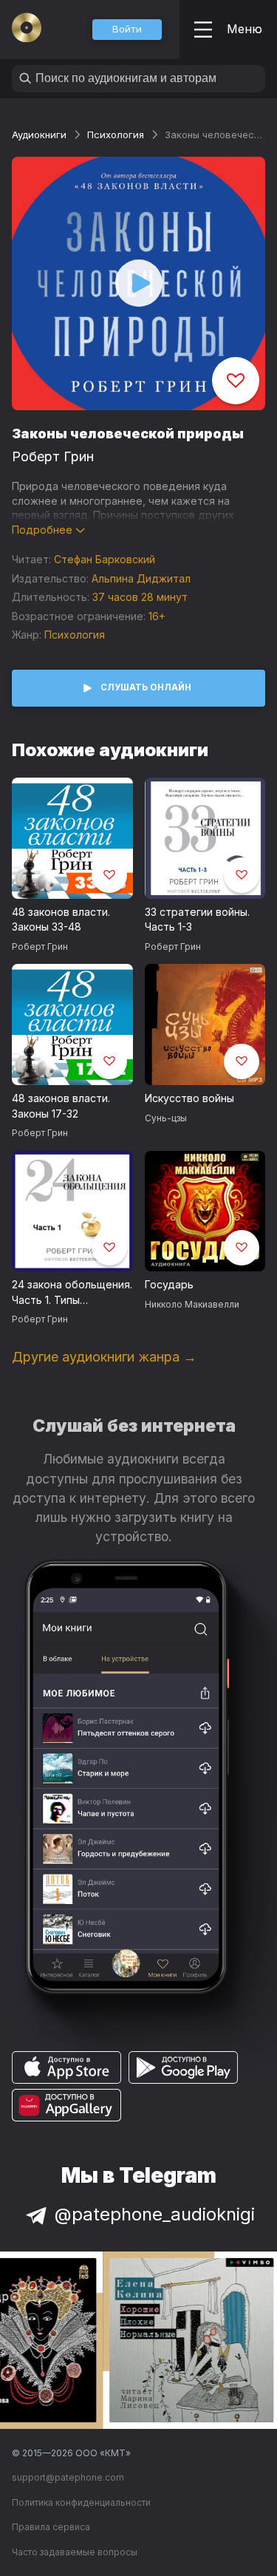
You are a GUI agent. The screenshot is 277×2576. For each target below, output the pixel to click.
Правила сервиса (51, 2527)
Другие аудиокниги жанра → (104, 1357)
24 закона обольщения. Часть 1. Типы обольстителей (72, 1293)
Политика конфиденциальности (81, 2502)
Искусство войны (189, 1098)
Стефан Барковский (105, 559)
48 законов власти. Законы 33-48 (61, 920)
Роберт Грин (53, 456)
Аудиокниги (39, 135)
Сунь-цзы (166, 1118)
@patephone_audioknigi (155, 2214)
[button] (127, 30)
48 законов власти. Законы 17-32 (61, 1106)
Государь (169, 1284)
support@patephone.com (68, 2477)
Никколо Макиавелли (192, 1304)
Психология (116, 135)
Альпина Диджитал (141, 578)
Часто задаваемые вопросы (75, 2552)
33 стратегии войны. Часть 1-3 (197, 920)
